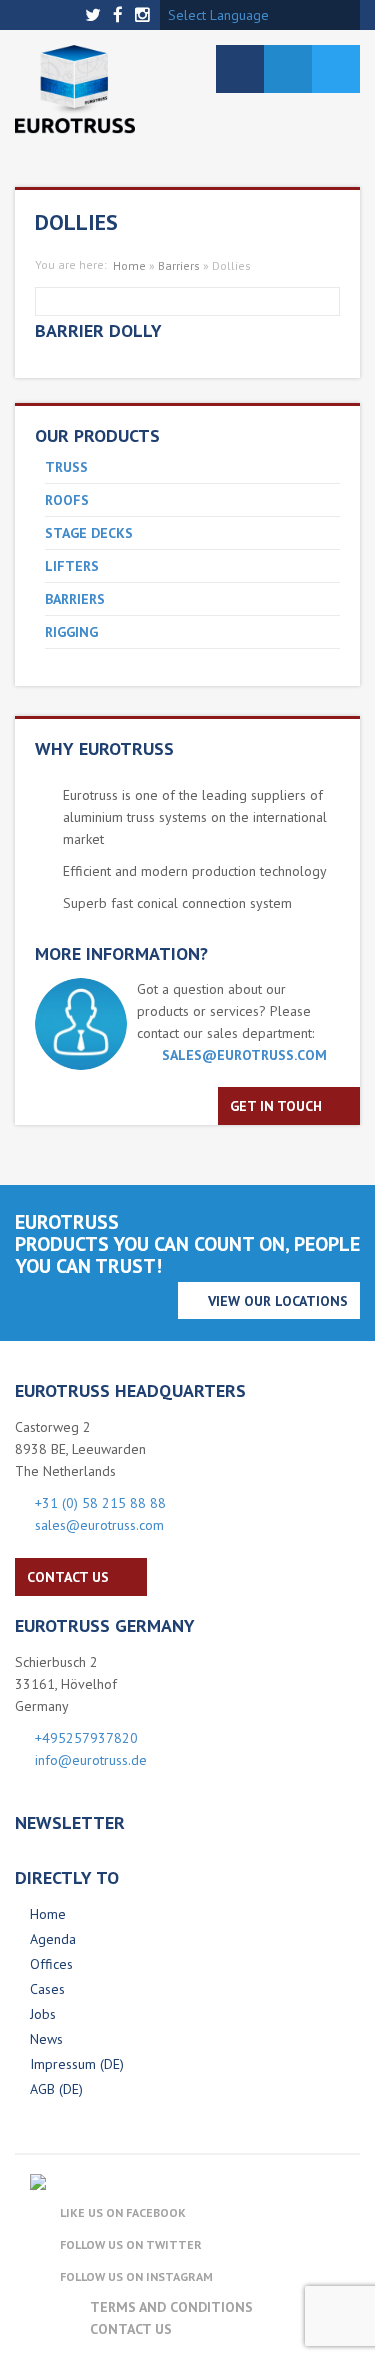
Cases (47, 1989)
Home (129, 265)
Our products (97, 435)
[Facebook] (120, 15)
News (46, 2039)
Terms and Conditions (171, 2307)
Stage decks (89, 533)
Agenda (53, 1939)
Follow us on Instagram (136, 2276)
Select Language (218, 15)
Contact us (68, 1577)
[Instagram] (144, 15)
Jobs (43, 2014)
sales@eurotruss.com (244, 1055)
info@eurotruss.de (91, 1760)
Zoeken (288, 69)
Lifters (72, 566)
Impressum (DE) (77, 2064)
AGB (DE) (56, 2089)
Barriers (75, 599)
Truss (66, 467)
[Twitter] (95, 15)
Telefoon (336, 69)
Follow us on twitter (131, 2244)
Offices (51, 1964)
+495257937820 (86, 1738)
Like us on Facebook (123, 2212)
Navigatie (240, 69)
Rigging (71, 632)
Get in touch (276, 1106)
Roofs (67, 500)
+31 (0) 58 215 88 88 (100, 1503)
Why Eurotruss (104, 748)
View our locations (278, 1301)
